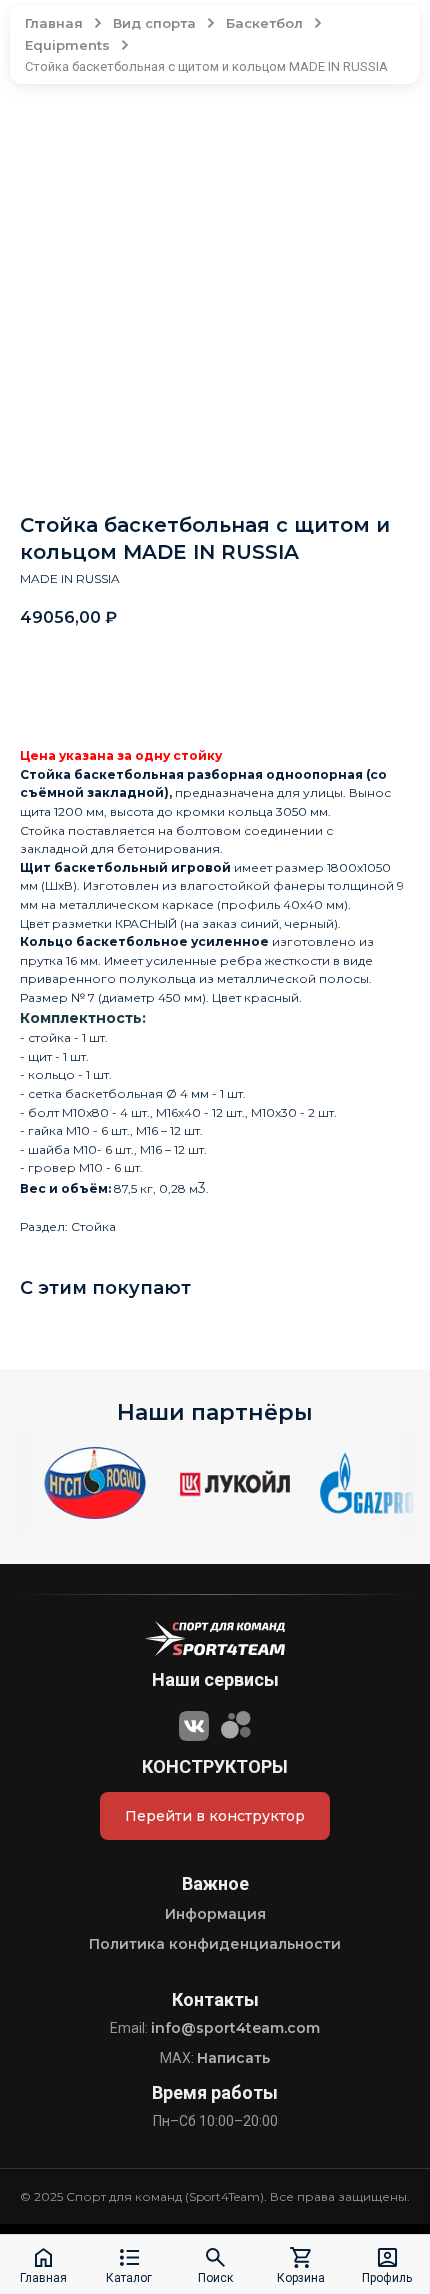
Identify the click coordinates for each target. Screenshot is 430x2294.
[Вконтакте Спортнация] (194, 1723)
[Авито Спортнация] (236, 1723)
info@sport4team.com (235, 2028)
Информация (215, 1914)
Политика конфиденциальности (215, 1944)
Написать (233, 2058)
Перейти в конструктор (215, 1816)
